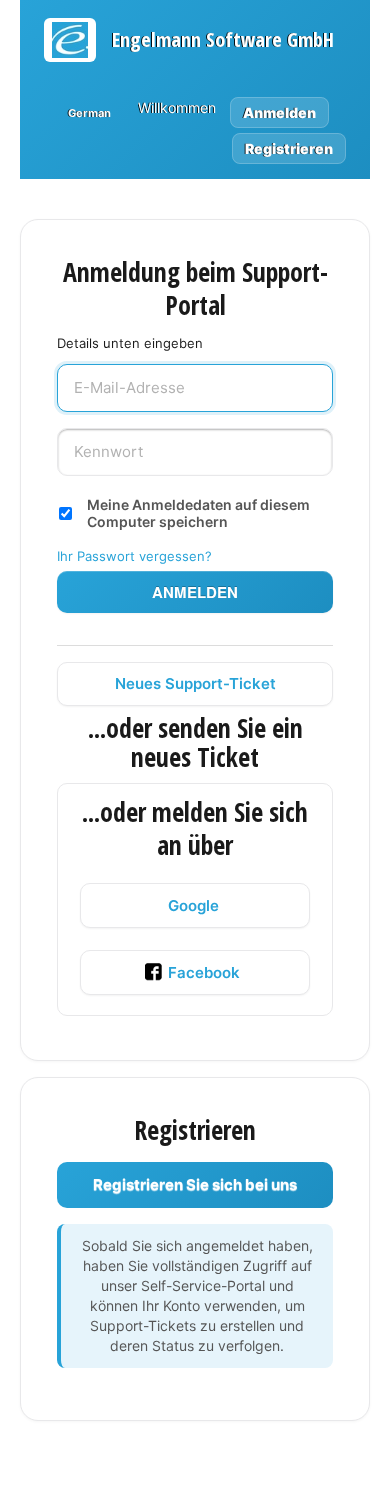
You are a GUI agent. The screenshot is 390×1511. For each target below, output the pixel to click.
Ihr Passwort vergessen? (134, 556)
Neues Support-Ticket (195, 683)
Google (193, 905)
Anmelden (195, 592)
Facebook (204, 972)
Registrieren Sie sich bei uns (195, 1184)
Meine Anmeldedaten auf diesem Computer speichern (198, 513)
